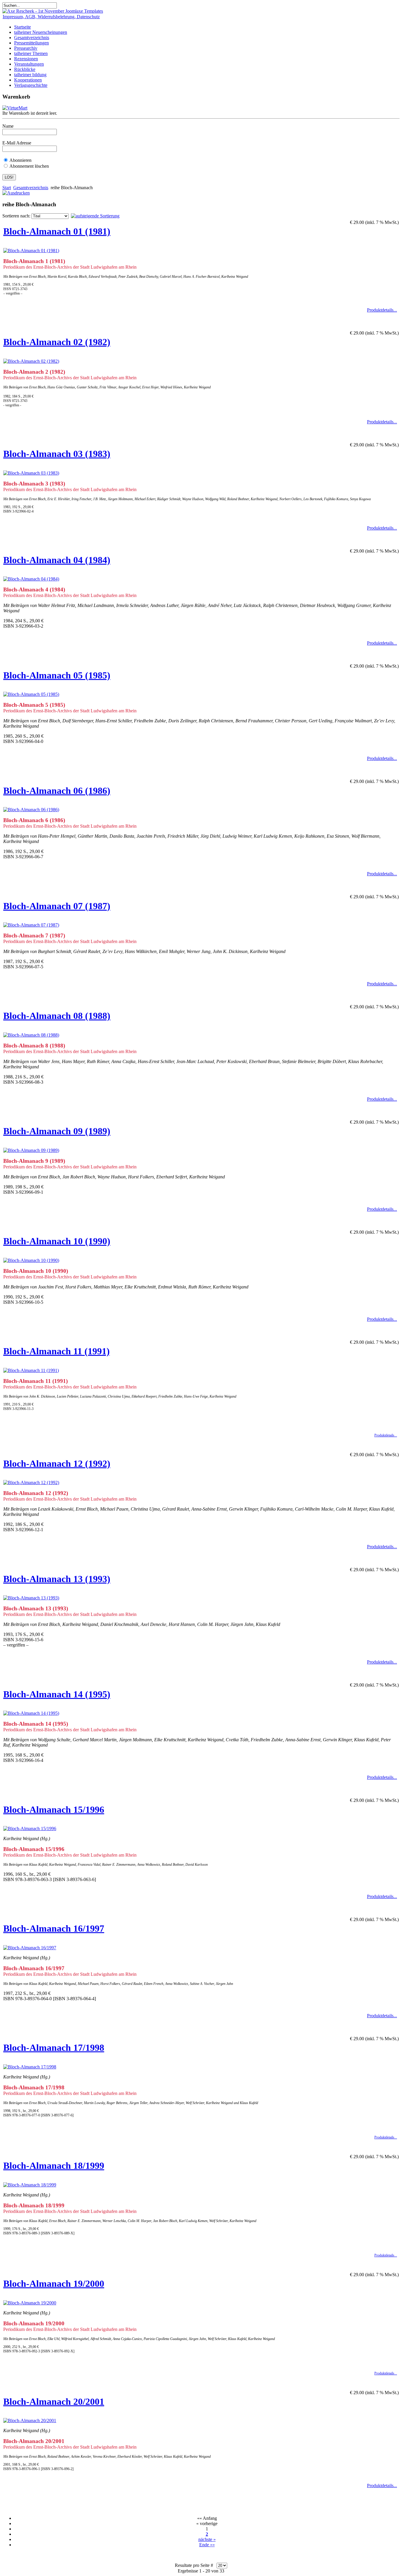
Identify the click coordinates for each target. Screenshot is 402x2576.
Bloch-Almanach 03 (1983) (57, 454)
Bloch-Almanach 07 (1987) (57, 906)
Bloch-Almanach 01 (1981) (57, 231)
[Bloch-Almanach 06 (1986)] (31, 810)
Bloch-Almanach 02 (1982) (57, 342)
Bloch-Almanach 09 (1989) (57, 1131)
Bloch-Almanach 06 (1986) (57, 791)
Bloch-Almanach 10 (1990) (57, 1241)
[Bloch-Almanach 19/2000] (30, 2303)
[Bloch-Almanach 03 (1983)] (31, 473)
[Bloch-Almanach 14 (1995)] (31, 1713)
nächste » (207, 2539)
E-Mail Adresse (17, 143)
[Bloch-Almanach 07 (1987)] (31, 925)
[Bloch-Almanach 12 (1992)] (31, 1482)
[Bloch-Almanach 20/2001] (30, 2420)
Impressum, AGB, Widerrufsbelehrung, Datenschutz (51, 17)
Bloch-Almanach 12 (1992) (57, 1464)
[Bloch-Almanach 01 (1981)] (31, 251)
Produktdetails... (382, 310)
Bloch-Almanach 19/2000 (54, 2284)
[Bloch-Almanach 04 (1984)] (31, 579)
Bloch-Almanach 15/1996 (54, 1810)
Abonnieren (20, 160)
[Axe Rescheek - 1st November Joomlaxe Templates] (53, 11)
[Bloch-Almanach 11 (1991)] (31, 1370)
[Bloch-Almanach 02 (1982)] (31, 361)
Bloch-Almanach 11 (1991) (57, 1351)
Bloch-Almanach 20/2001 (54, 2402)
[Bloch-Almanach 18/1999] (30, 2185)
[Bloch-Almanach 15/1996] (30, 1829)
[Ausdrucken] (16, 191)
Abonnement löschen (29, 166)
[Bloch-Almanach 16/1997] (30, 1948)
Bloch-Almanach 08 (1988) (57, 1016)
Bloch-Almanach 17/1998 (54, 2048)
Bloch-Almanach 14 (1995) (57, 1694)
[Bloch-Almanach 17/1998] (30, 2067)
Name (8, 126)
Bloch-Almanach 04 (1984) (57, 560)
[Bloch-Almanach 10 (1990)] (31, 1260)
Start (7, 188)
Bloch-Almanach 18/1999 (54, 2166)
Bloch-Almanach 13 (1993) (57, 1579)
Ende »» (207, 2545)
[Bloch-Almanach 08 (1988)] (31, 1035)
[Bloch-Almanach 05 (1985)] (31, 694)
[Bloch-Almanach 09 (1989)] (31, 1150)
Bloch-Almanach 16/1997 (54, 1928)
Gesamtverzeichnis (31, 188)
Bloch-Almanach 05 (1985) (57, 675)
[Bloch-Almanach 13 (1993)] (31, 1598)
